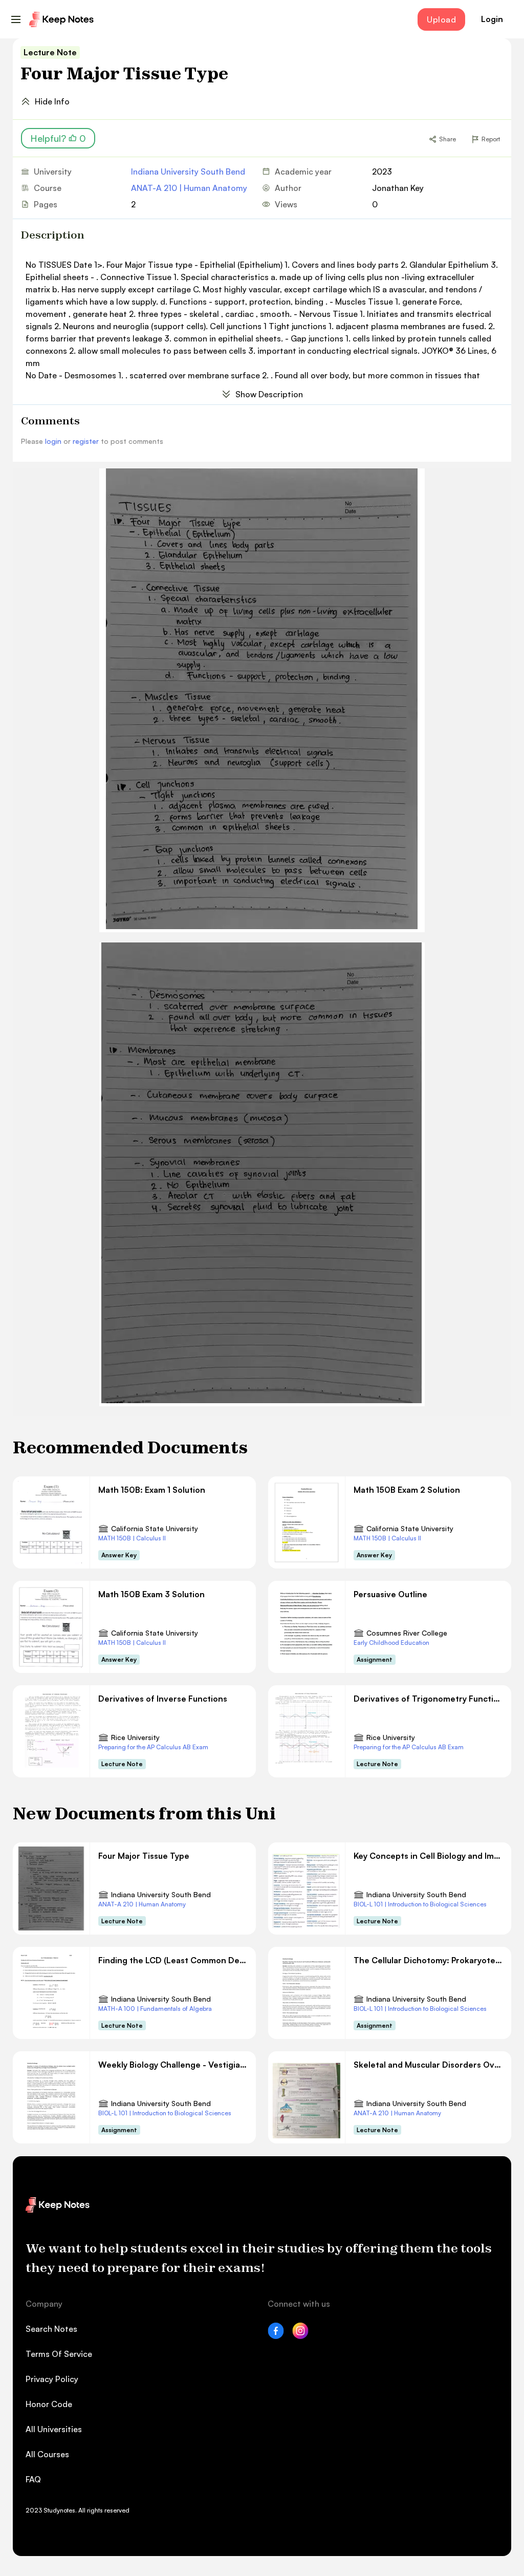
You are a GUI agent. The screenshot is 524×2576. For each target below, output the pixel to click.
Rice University (135, 1737)
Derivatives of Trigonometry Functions (428, 1699)
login (53, 441)
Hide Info (52, 101)
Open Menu (16, 19)
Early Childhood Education (391, 1643)
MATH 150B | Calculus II (132, 1538)
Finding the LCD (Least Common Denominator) (173, 1960)
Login (492, 19)
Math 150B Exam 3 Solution (151, 1594)
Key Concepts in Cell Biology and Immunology (428, 1856)
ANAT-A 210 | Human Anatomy (189, 188)
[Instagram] (300, 2336)
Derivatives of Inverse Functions (163, 1699)
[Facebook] (276, 2336)
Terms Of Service (59, 2354)
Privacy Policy (52, 2379)
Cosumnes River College (407, 1633)
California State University (155, 1528)
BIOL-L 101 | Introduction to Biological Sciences (420, 1904)
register (86, 441)
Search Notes (51, 2329)
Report (491, 139)
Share (447, 139)
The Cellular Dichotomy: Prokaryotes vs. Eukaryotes (428, 1960)
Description (53, 235)
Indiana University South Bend (188, 171)
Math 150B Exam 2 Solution (407, 1490)
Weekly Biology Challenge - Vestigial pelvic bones (173, 2065)
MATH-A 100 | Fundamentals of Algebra (155, 2009)
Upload (441, 19)
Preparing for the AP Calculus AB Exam (153, 1747)
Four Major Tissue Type (144, 1856)
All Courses (47, 2454)
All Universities (54, 2429)
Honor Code (49, 2404)
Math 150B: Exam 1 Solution (152, 1490)
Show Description (269, 394)
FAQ (33, 2479)
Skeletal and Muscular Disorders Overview (428, 2065)
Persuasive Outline (390, 1594)
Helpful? (58, 138)
